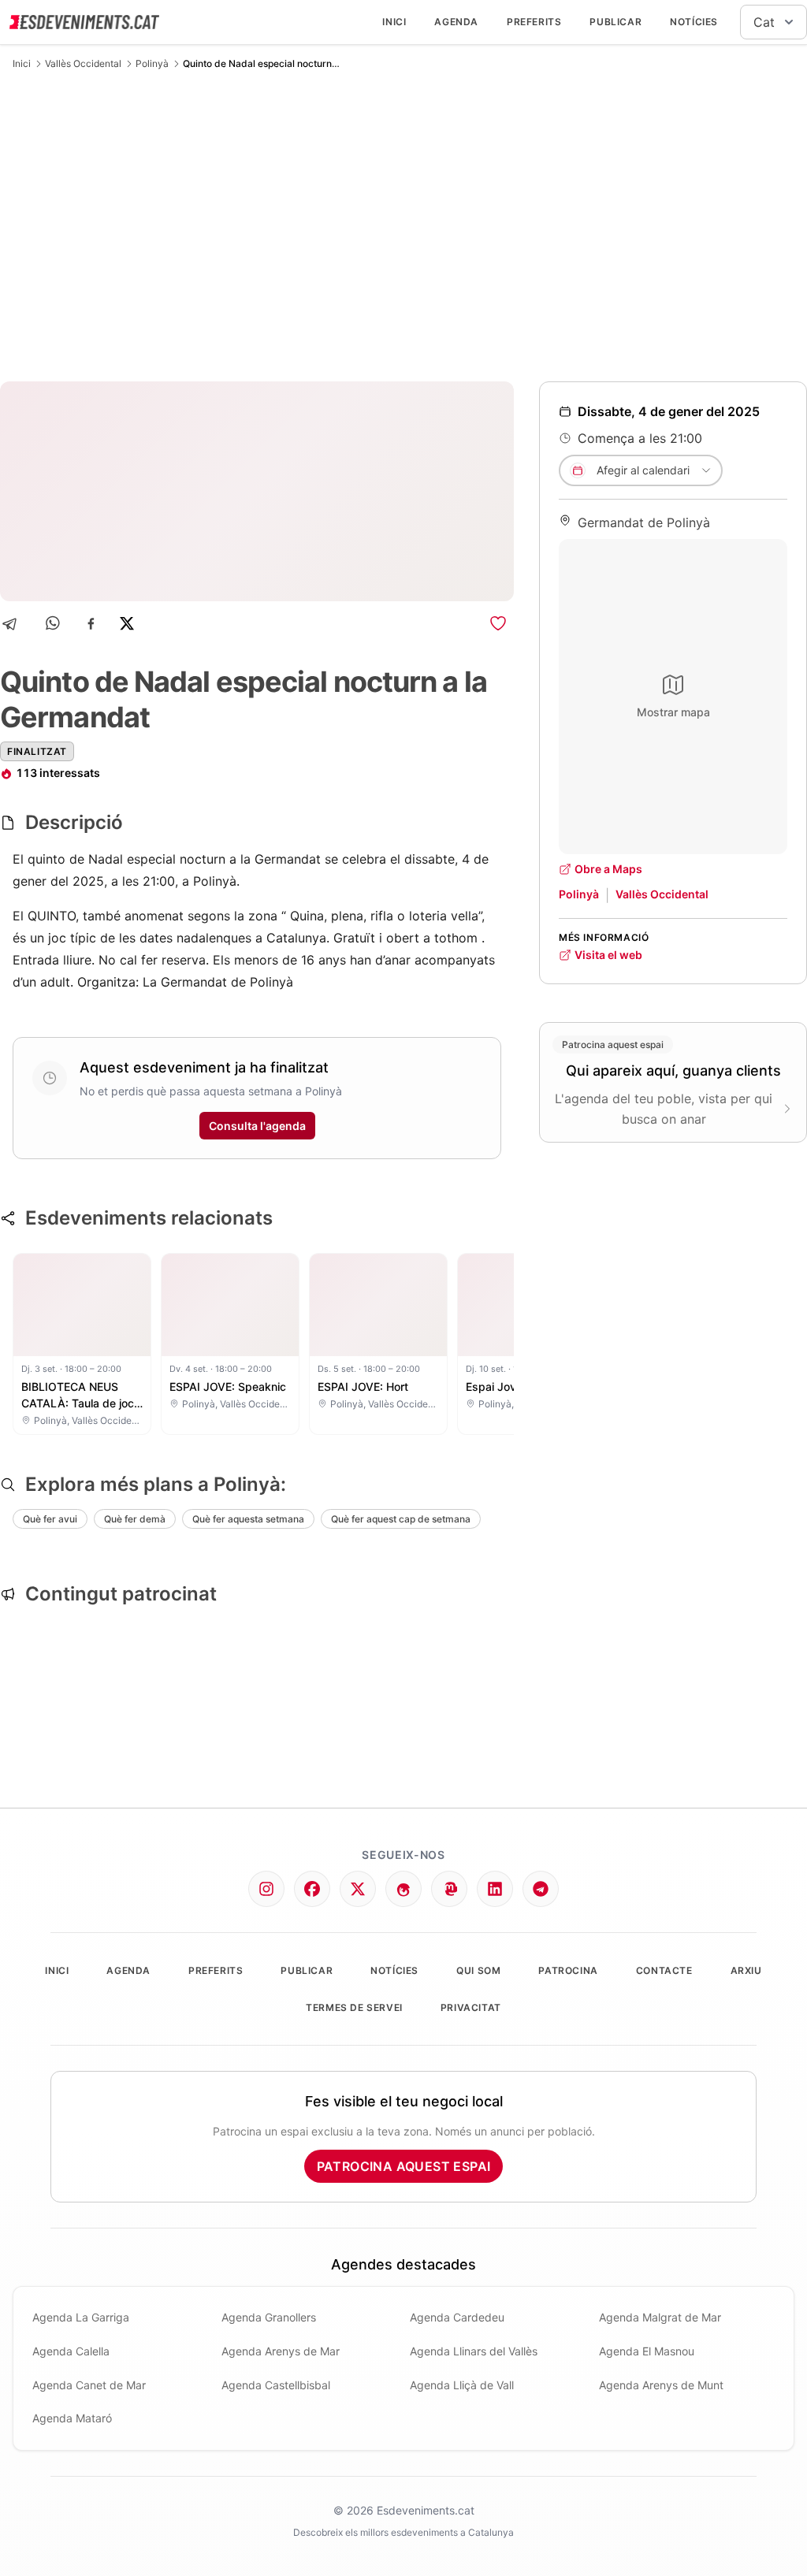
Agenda (456, 22)
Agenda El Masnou (647, 2351)
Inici (394, 22)
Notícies (694, 22)
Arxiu (746, 1970)
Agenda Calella (71, 2351)
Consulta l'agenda (257, 1126)
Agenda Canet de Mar (89, 2385)
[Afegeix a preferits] (498, 623)
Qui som (478, 1970)
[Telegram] (15, 624)
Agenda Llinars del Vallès (474, 2351)
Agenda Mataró (72, 2418)
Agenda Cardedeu (457, 2317)
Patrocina (568, 1970)
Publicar (615, 22)
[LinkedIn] (495, 1889)
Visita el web (608, 955)
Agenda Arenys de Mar (281, 2351)
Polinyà (152, 63)
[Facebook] (91, 624)
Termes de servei (354, 2007)
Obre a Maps (608, 869)
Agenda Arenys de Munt (661, 2385)
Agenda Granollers (269, 2317)
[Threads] (403, 1889)
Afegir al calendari (643, 470)
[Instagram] (266, 1889)
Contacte (664, 1970)
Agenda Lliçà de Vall (462, 2385)
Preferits (534, 22)
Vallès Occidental (83, 63)
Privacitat (471, 2007)
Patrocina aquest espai (404, 2166)
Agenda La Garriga (81, 2317)
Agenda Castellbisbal (276, 2385)
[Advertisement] (403, 225)
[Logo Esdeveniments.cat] (84, 22)
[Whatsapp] (54, 624)
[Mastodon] (449, 1889)
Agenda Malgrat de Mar (660, 2317)
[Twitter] (358, 1889)
